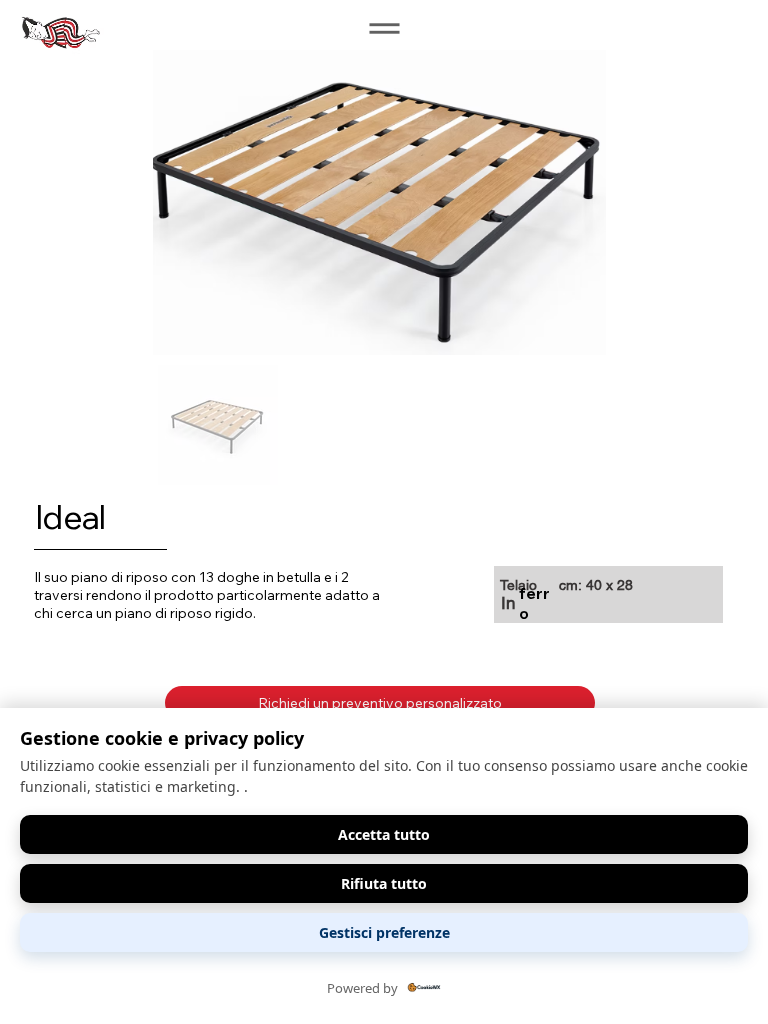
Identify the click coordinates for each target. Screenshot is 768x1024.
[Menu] (384, 28)
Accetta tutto (384, 834)
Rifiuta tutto (384, 883)
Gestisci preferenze (384, 932)
